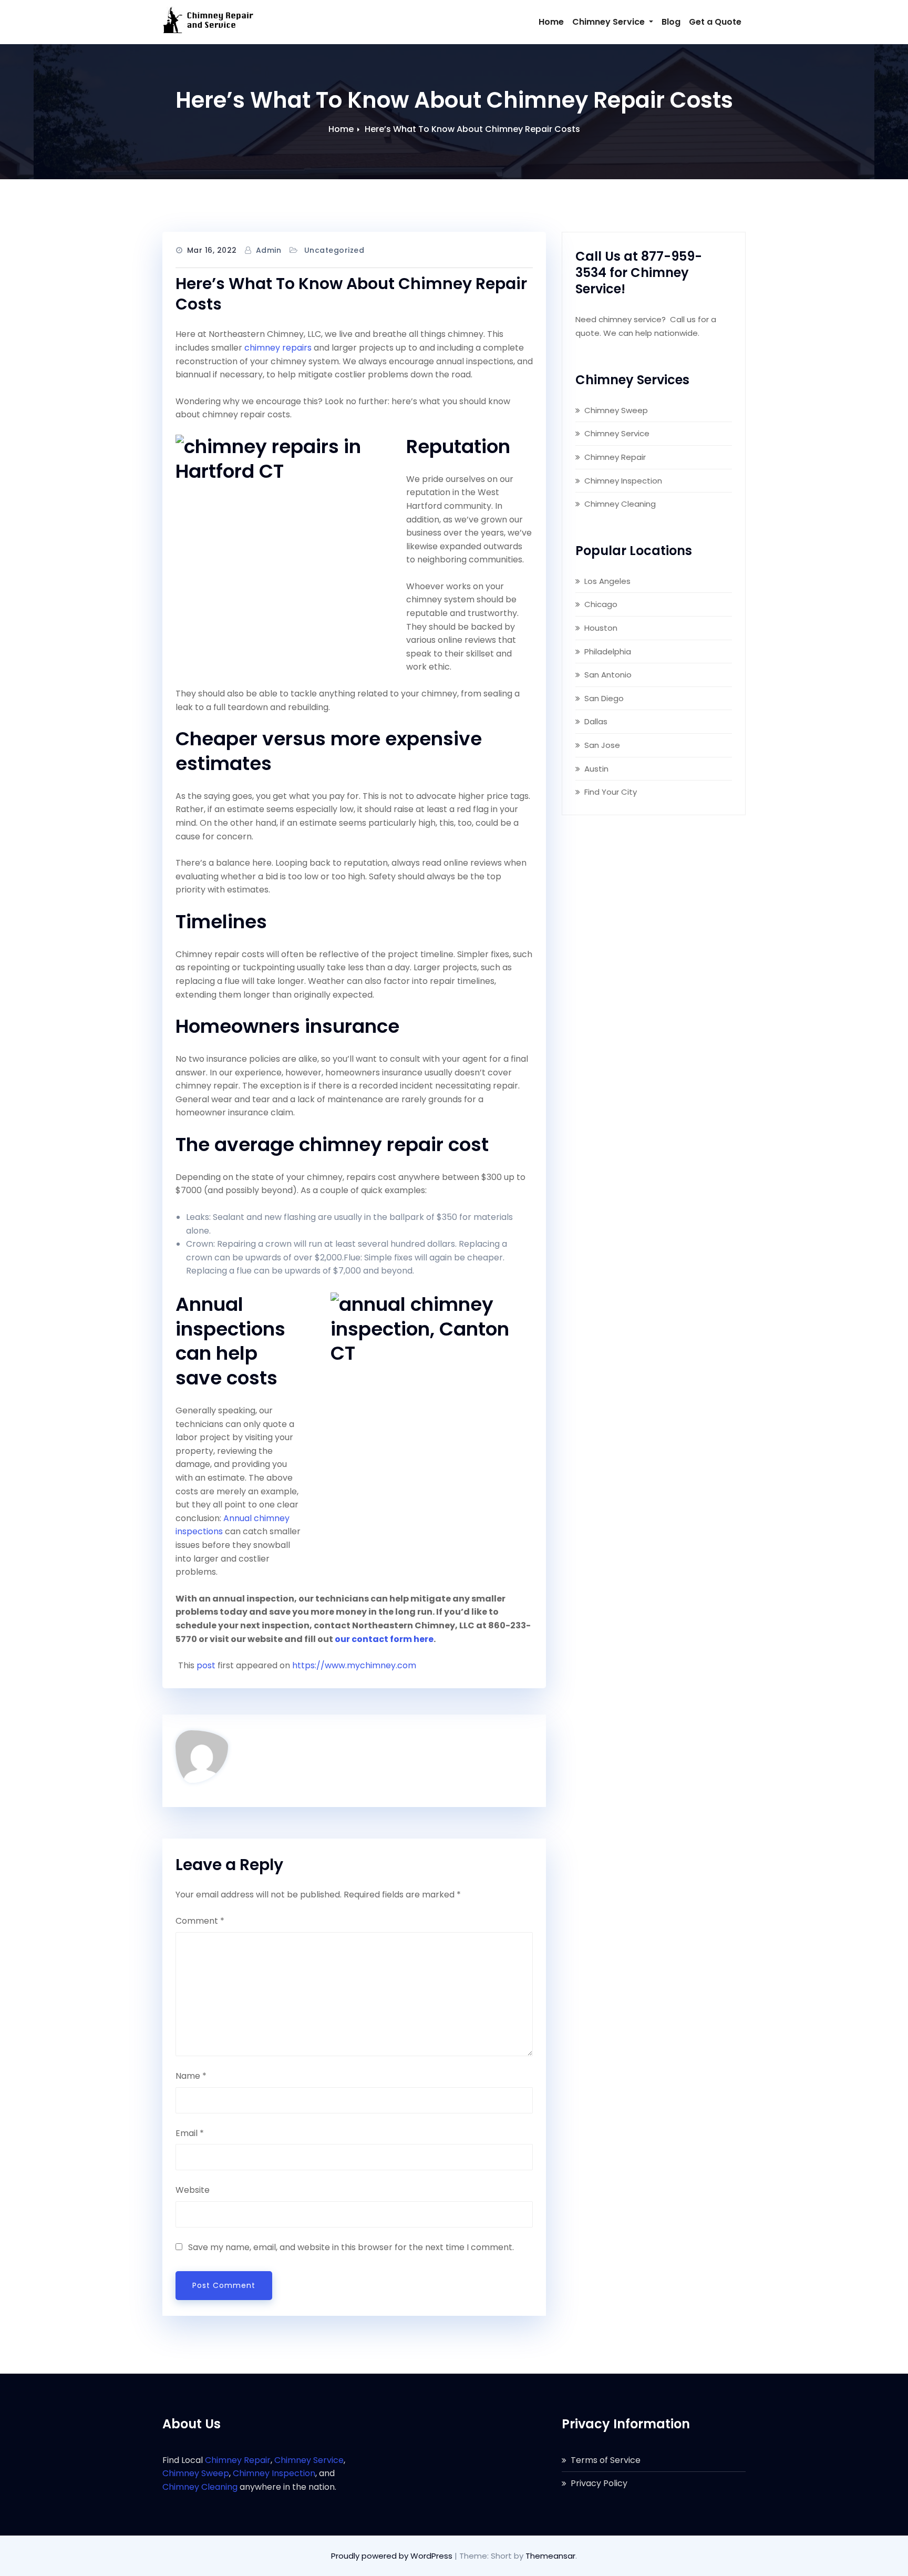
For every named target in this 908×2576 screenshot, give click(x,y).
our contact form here (384, 1639)
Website (193, 2190)
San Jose (602, 745)
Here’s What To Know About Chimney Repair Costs (472, 129)
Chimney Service (610, 22)
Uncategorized (334, 250)
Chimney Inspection (623, 481)
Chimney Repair (615, 457)
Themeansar (550, 2556)
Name (191, 2076)
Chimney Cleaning (620, 504)
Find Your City (611, 792)
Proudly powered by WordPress (393, 2556)
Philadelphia (608, 651)
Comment (200, 1921)
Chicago (601, 604)
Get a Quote (715, 22)
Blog (671, 22)
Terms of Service (606, 2460)
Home (551, 22)
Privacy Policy (599, 2483)
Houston (601, 628)
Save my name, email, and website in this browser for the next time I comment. (351, 2247)
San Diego (604, 698)
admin (269, 250)
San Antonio (608, 675)
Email (190, 2133)
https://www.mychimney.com (354, 1665)
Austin (596, 769)
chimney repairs (278, 348)
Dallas (596, 721)
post (206, 1665)
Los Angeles (607, 581)
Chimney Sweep (616, 410)
